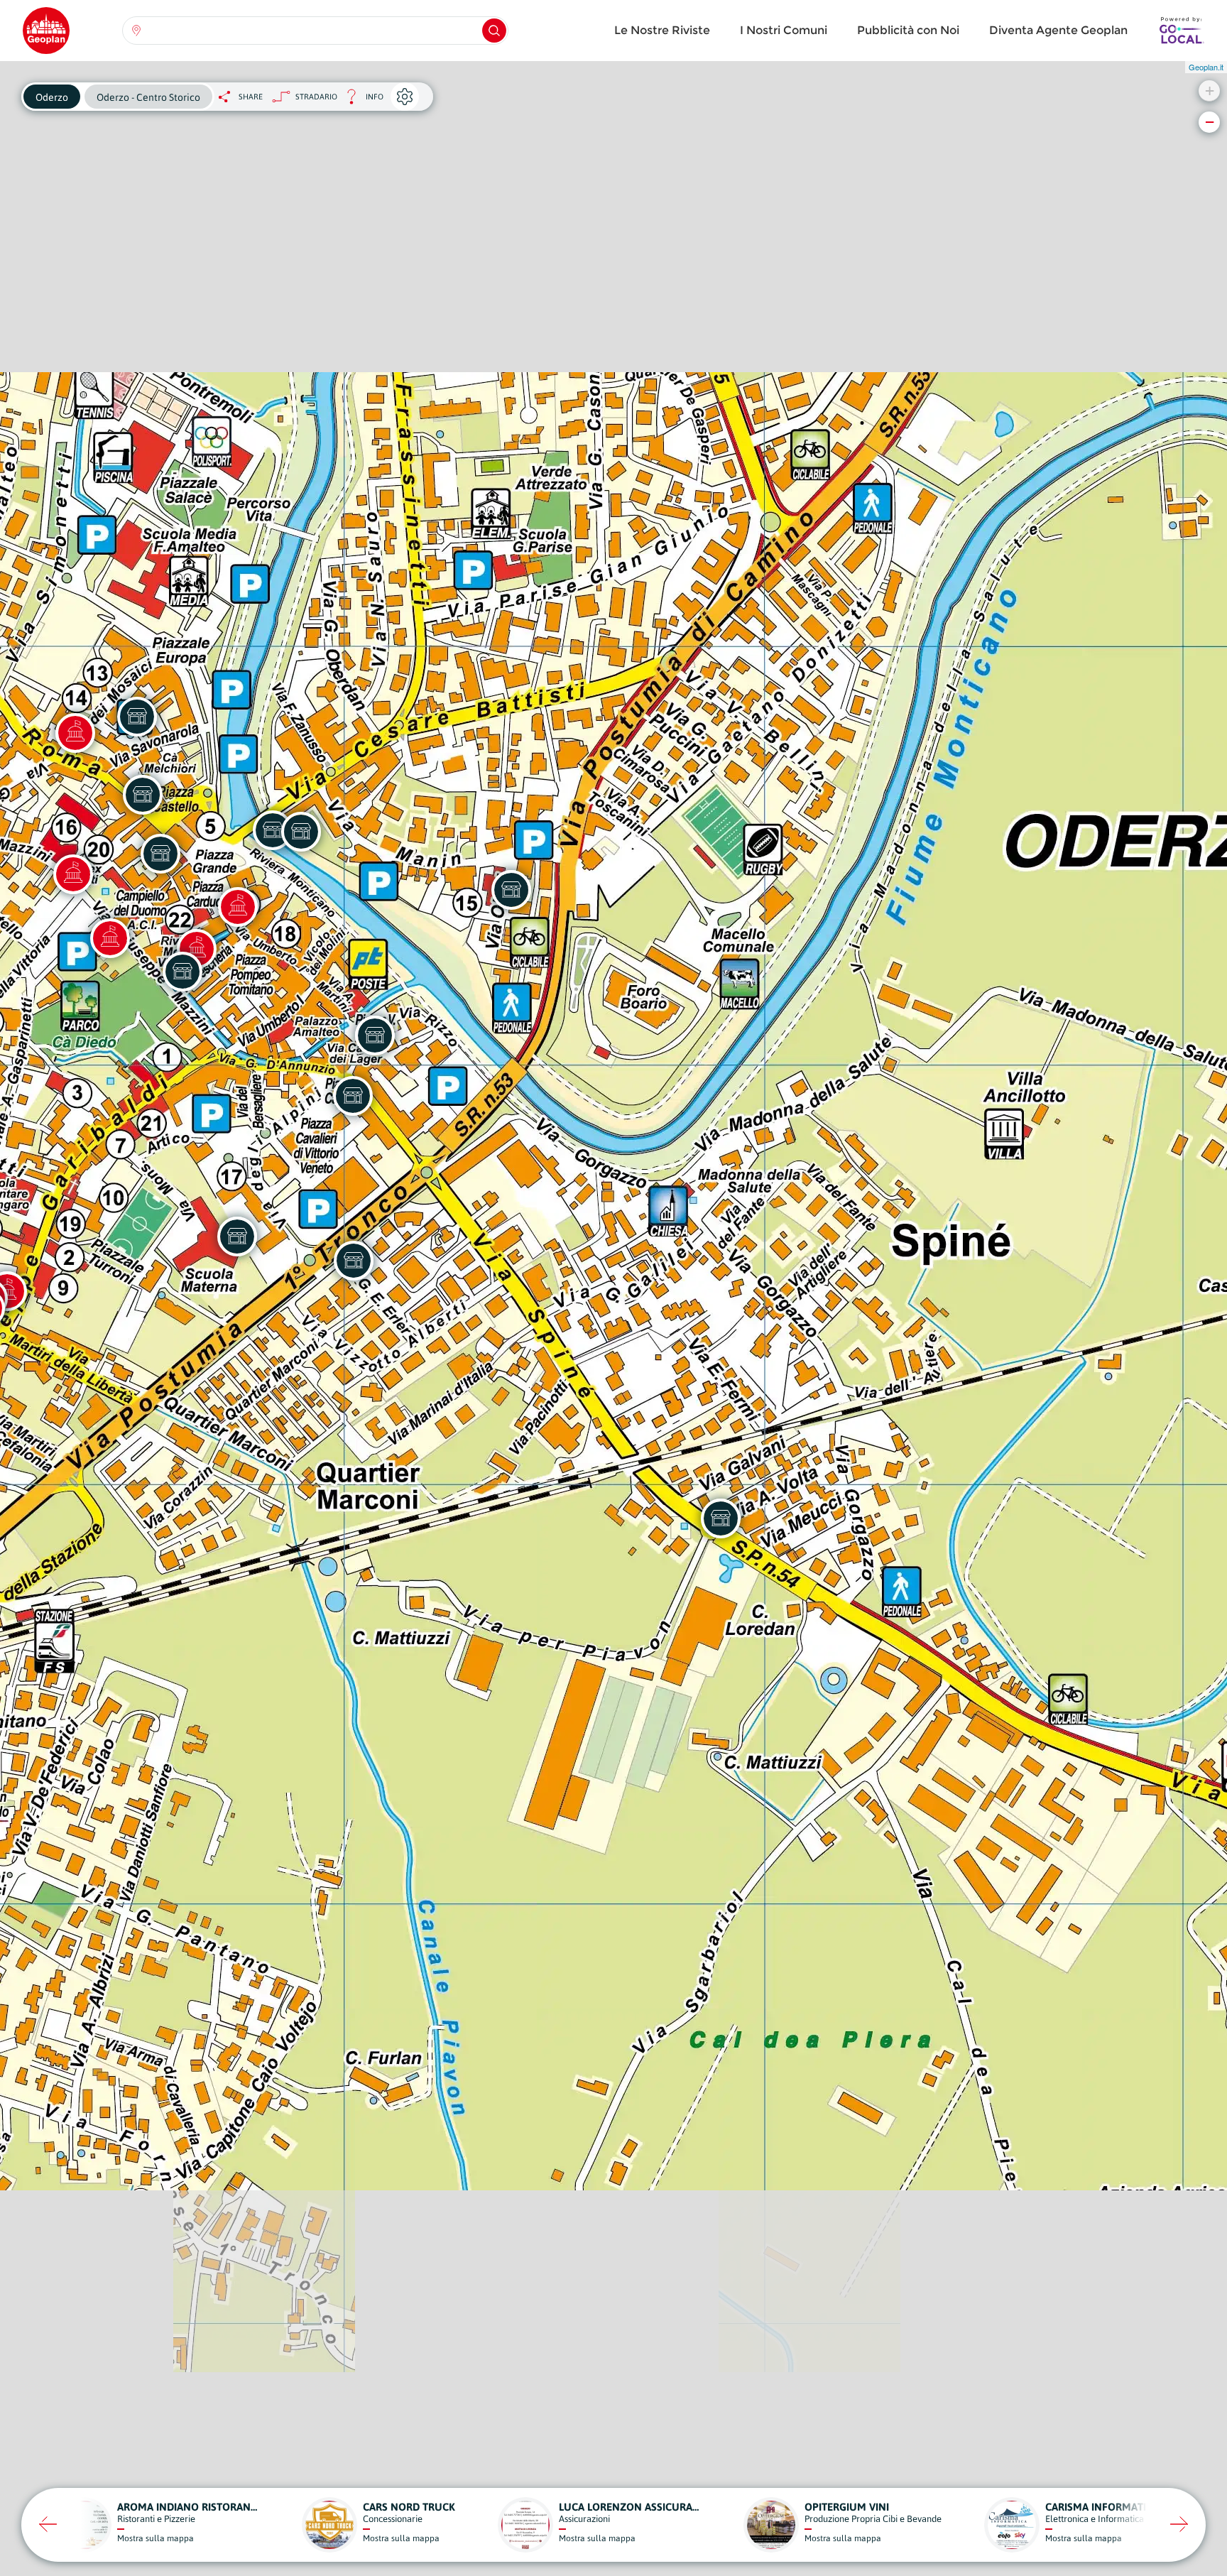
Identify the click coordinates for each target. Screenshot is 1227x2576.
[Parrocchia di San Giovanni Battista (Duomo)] (110, 938)
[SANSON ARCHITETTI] (353, 1096)
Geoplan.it (1206, 67)
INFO (360, 100)
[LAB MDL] (375, 1036)
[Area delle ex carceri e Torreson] (238, 907)
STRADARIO (316, 97)
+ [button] (1210, 91)
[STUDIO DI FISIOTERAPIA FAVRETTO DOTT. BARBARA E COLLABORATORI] (237, 1237)
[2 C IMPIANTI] (721, 1518)
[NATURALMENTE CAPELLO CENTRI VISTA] (143, 795)
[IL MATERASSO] (511, 890)
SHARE (251, 97)
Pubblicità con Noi (908, 30)
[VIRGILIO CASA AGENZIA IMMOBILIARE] (182, 972)
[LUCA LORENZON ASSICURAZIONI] (137, 717)
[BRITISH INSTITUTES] (160, 854)
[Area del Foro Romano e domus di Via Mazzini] (73, 874)
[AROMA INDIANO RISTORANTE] (301, 832)
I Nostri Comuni (784, 30)
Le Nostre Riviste (662, 30)
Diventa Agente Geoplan (1058, 30)
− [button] (1210, 122)
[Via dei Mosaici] (75, 733)
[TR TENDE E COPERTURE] (354, 1261)
